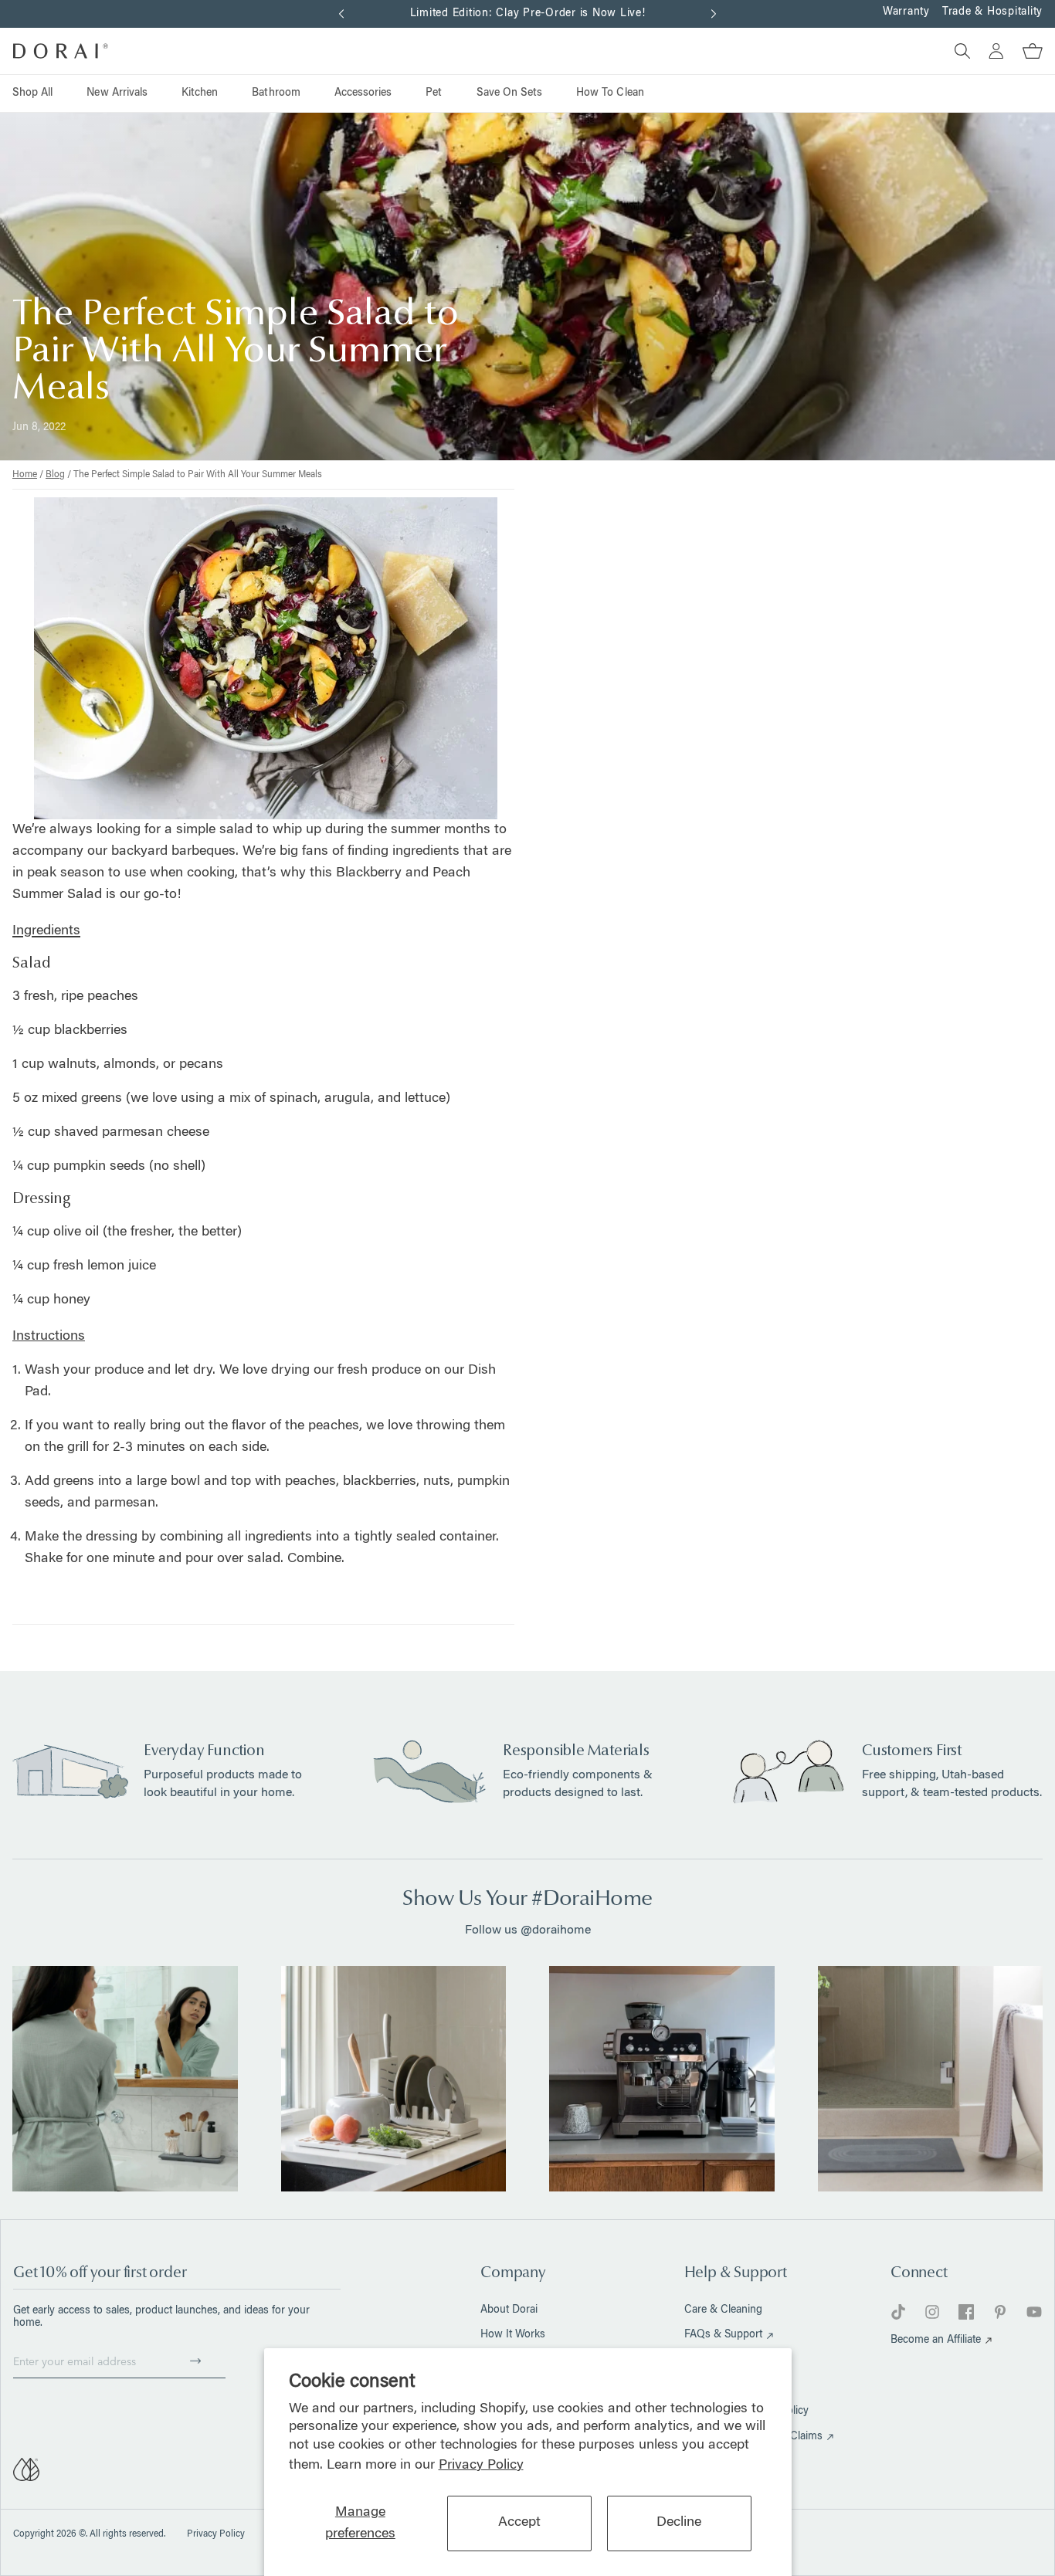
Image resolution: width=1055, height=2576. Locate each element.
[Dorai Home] (61, 51)
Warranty (906, 12)
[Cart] (1026, 51)
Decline (679, 2523)
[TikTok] (898, 2312)
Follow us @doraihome (528, 1930)
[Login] (990, 51)
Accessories (363, 93)
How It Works (513, 2335)
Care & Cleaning (723, 2310)
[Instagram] (932, 2312)
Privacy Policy (481, 2466)
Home (25, 475)
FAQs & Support (723, 2335)
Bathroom (276, 93)
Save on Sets (510, 93)
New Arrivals (117, 93)
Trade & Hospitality (992, 12)
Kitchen (200, 93)
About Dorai (509, 2310)
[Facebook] (966, 2312)
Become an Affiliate (936, 2340)
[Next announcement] (714, 14)
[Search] (956, 51)
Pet (434, 93)
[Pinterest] (1000, 2312)
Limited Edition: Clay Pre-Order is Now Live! (528, 14)
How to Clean (610, 93)
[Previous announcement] (341, 14)
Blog (55, 475)
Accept (519, 2523)
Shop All (32, 93)
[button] (195, 2361)
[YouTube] (1034, 2312)
